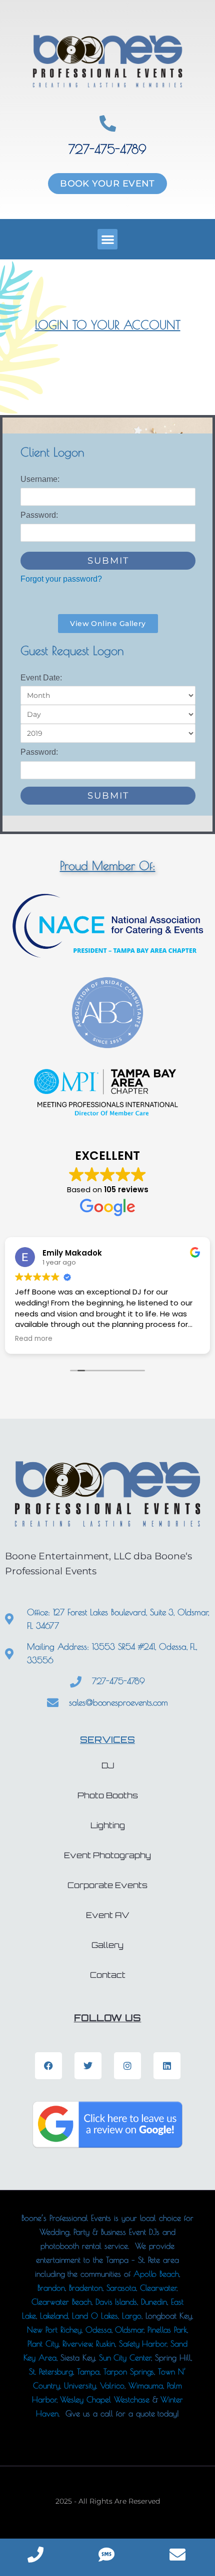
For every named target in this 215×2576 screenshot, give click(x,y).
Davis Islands (116, 2302)
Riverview (77, 2344)
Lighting (108, 1825)
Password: (39, 515)
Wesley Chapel (84, 2399)
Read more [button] (34, 1339)
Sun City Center (125, 2358)
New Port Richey (54, 2330)
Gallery (107, 1945)
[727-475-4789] (108, 123)
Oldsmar (129, 2330)
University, (82, 2385)
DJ (108, 1765)
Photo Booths (108, 1795)
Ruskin (105, 2344)
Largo (132, 2316)
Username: (40, 479)
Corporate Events (107, 1885)
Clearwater (158, 2288)
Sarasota (121, 2288)
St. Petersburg (51, 2371)
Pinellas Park (167, 2330)
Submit (108, 561)
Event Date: (41, 678)
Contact (108, 1975)
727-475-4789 (107, 149)
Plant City (43, 2344)
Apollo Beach (156, 2274)
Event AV (108, 1915)
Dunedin (154, 2302)
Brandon (51, 2288)
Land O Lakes (95, 2316)
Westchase (132, 2399)
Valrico (112, 2385)
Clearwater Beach (61, 2302)
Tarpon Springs (129, 2371)
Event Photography (107, 1855)
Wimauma (146, 2385)
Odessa (98, 2330)
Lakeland (54, 2316)
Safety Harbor (143, 2344)
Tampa (88, 2371)
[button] (108, 239)
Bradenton (86, 2288)
